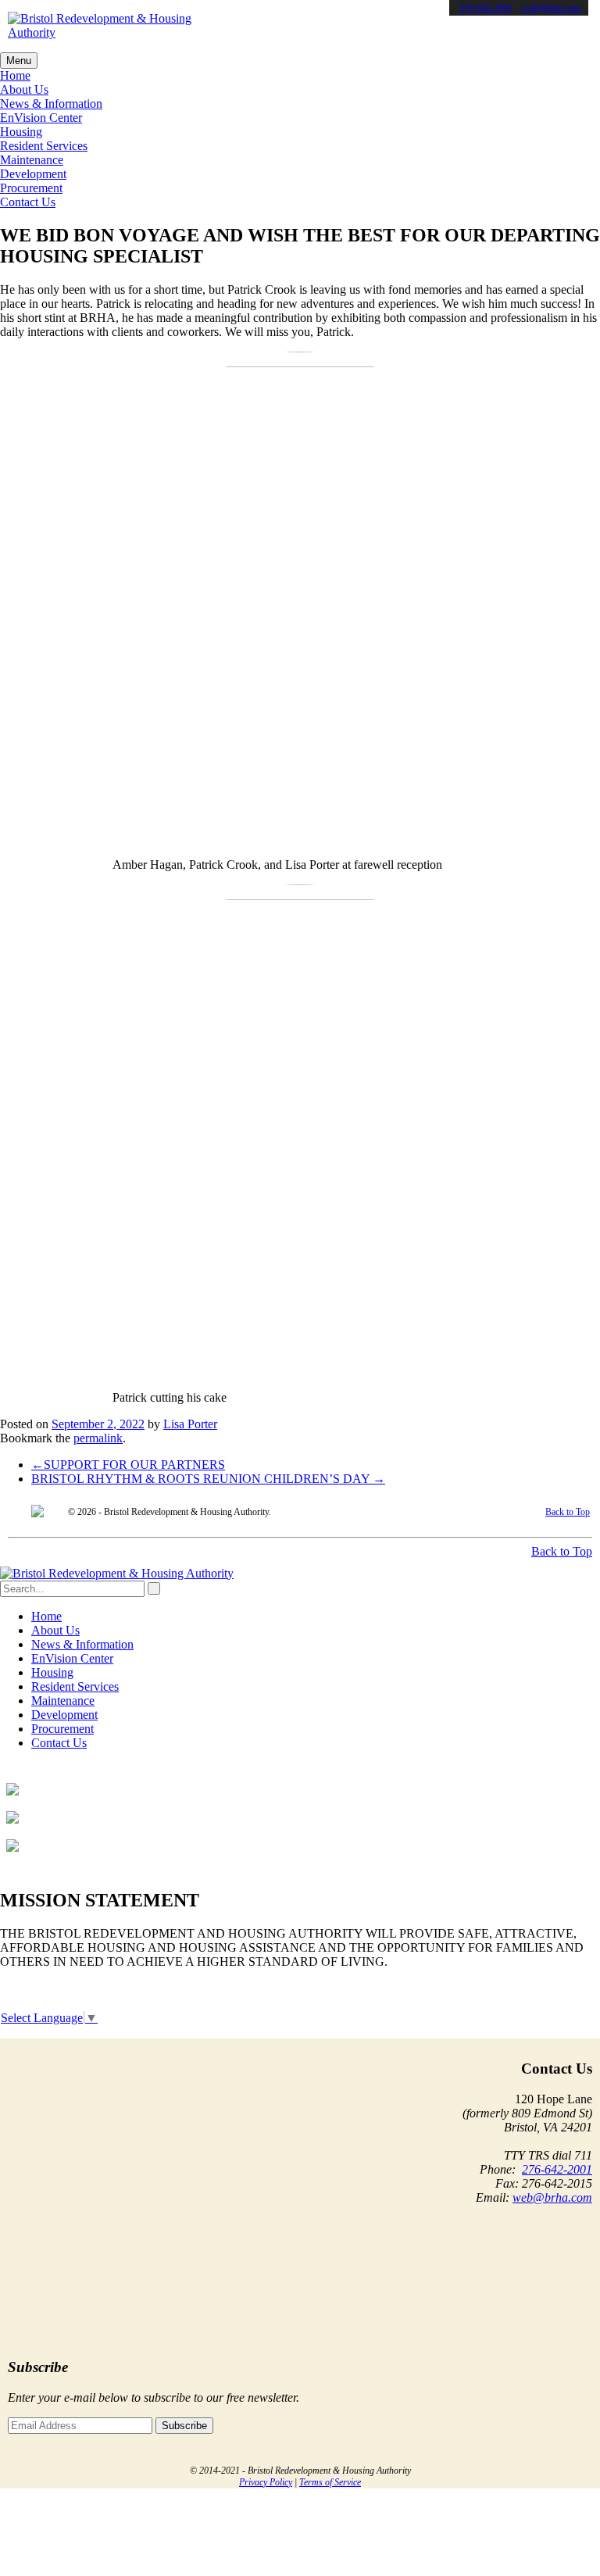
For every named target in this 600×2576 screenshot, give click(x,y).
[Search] (154, 1588)
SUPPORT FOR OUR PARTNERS (128, 1465)
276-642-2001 (486, 8)
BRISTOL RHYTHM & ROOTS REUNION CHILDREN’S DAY (208, 1479)
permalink (98, 1438)
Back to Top (568, 1512)
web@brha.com (550, 8)
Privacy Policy (266, 2482)
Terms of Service (330, 2482)
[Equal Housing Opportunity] (37, 1513)
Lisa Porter (190, 1424)
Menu (19, 61)
